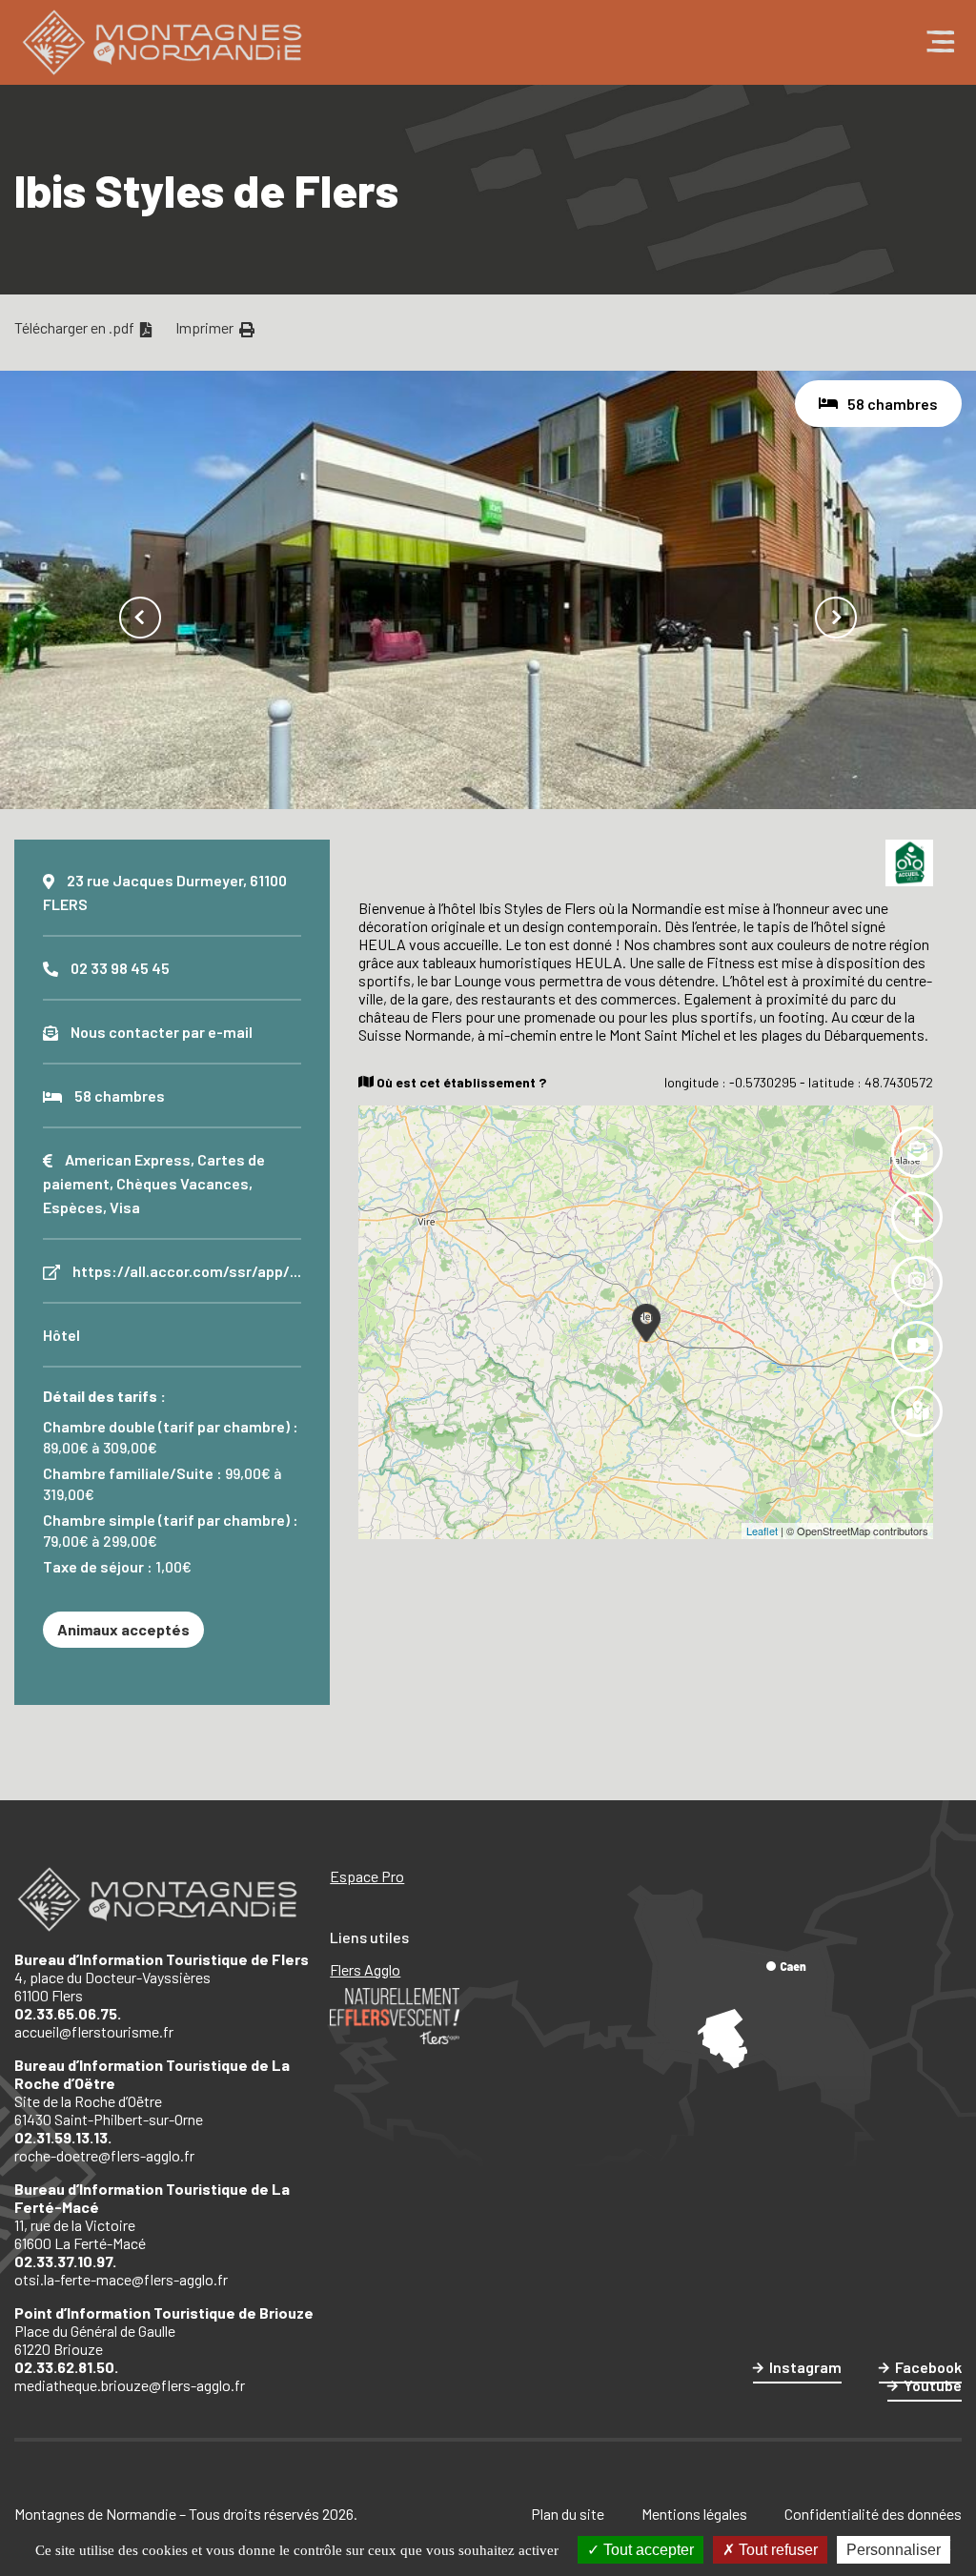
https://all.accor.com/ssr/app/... (187, 1271)
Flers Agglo (365, 1969)
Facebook (928, 2367)
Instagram (805, 2367)
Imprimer (206, 327)
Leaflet (762, 1531)
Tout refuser (776, 2550)
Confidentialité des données (873, 2514)
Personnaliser (894, 2550)
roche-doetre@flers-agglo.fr (104, 2155)
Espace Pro (367, 1876)
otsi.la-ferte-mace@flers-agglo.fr (121, 2279)
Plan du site (568, 2514)
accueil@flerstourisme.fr (94, 2031)
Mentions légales (694, 2514)
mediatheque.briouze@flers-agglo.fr (130, 2385)
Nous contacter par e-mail (162, 1032)
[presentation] (140, 618)
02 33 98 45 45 (120, 968)
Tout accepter (647, 2550)
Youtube (933, 2385)
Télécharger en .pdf (76, 327)
